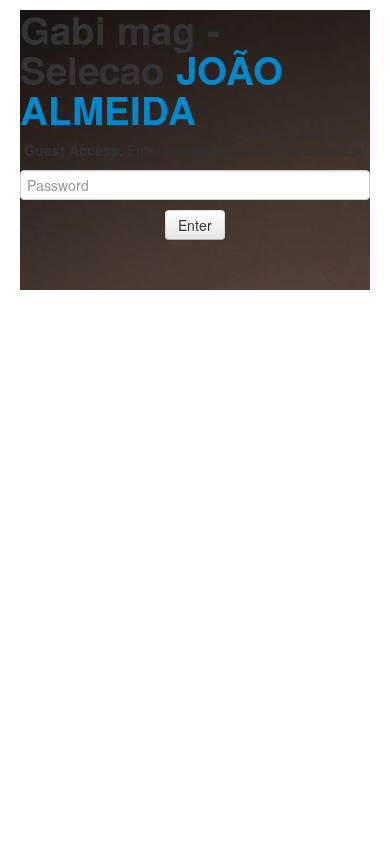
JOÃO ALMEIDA (151, 89)
